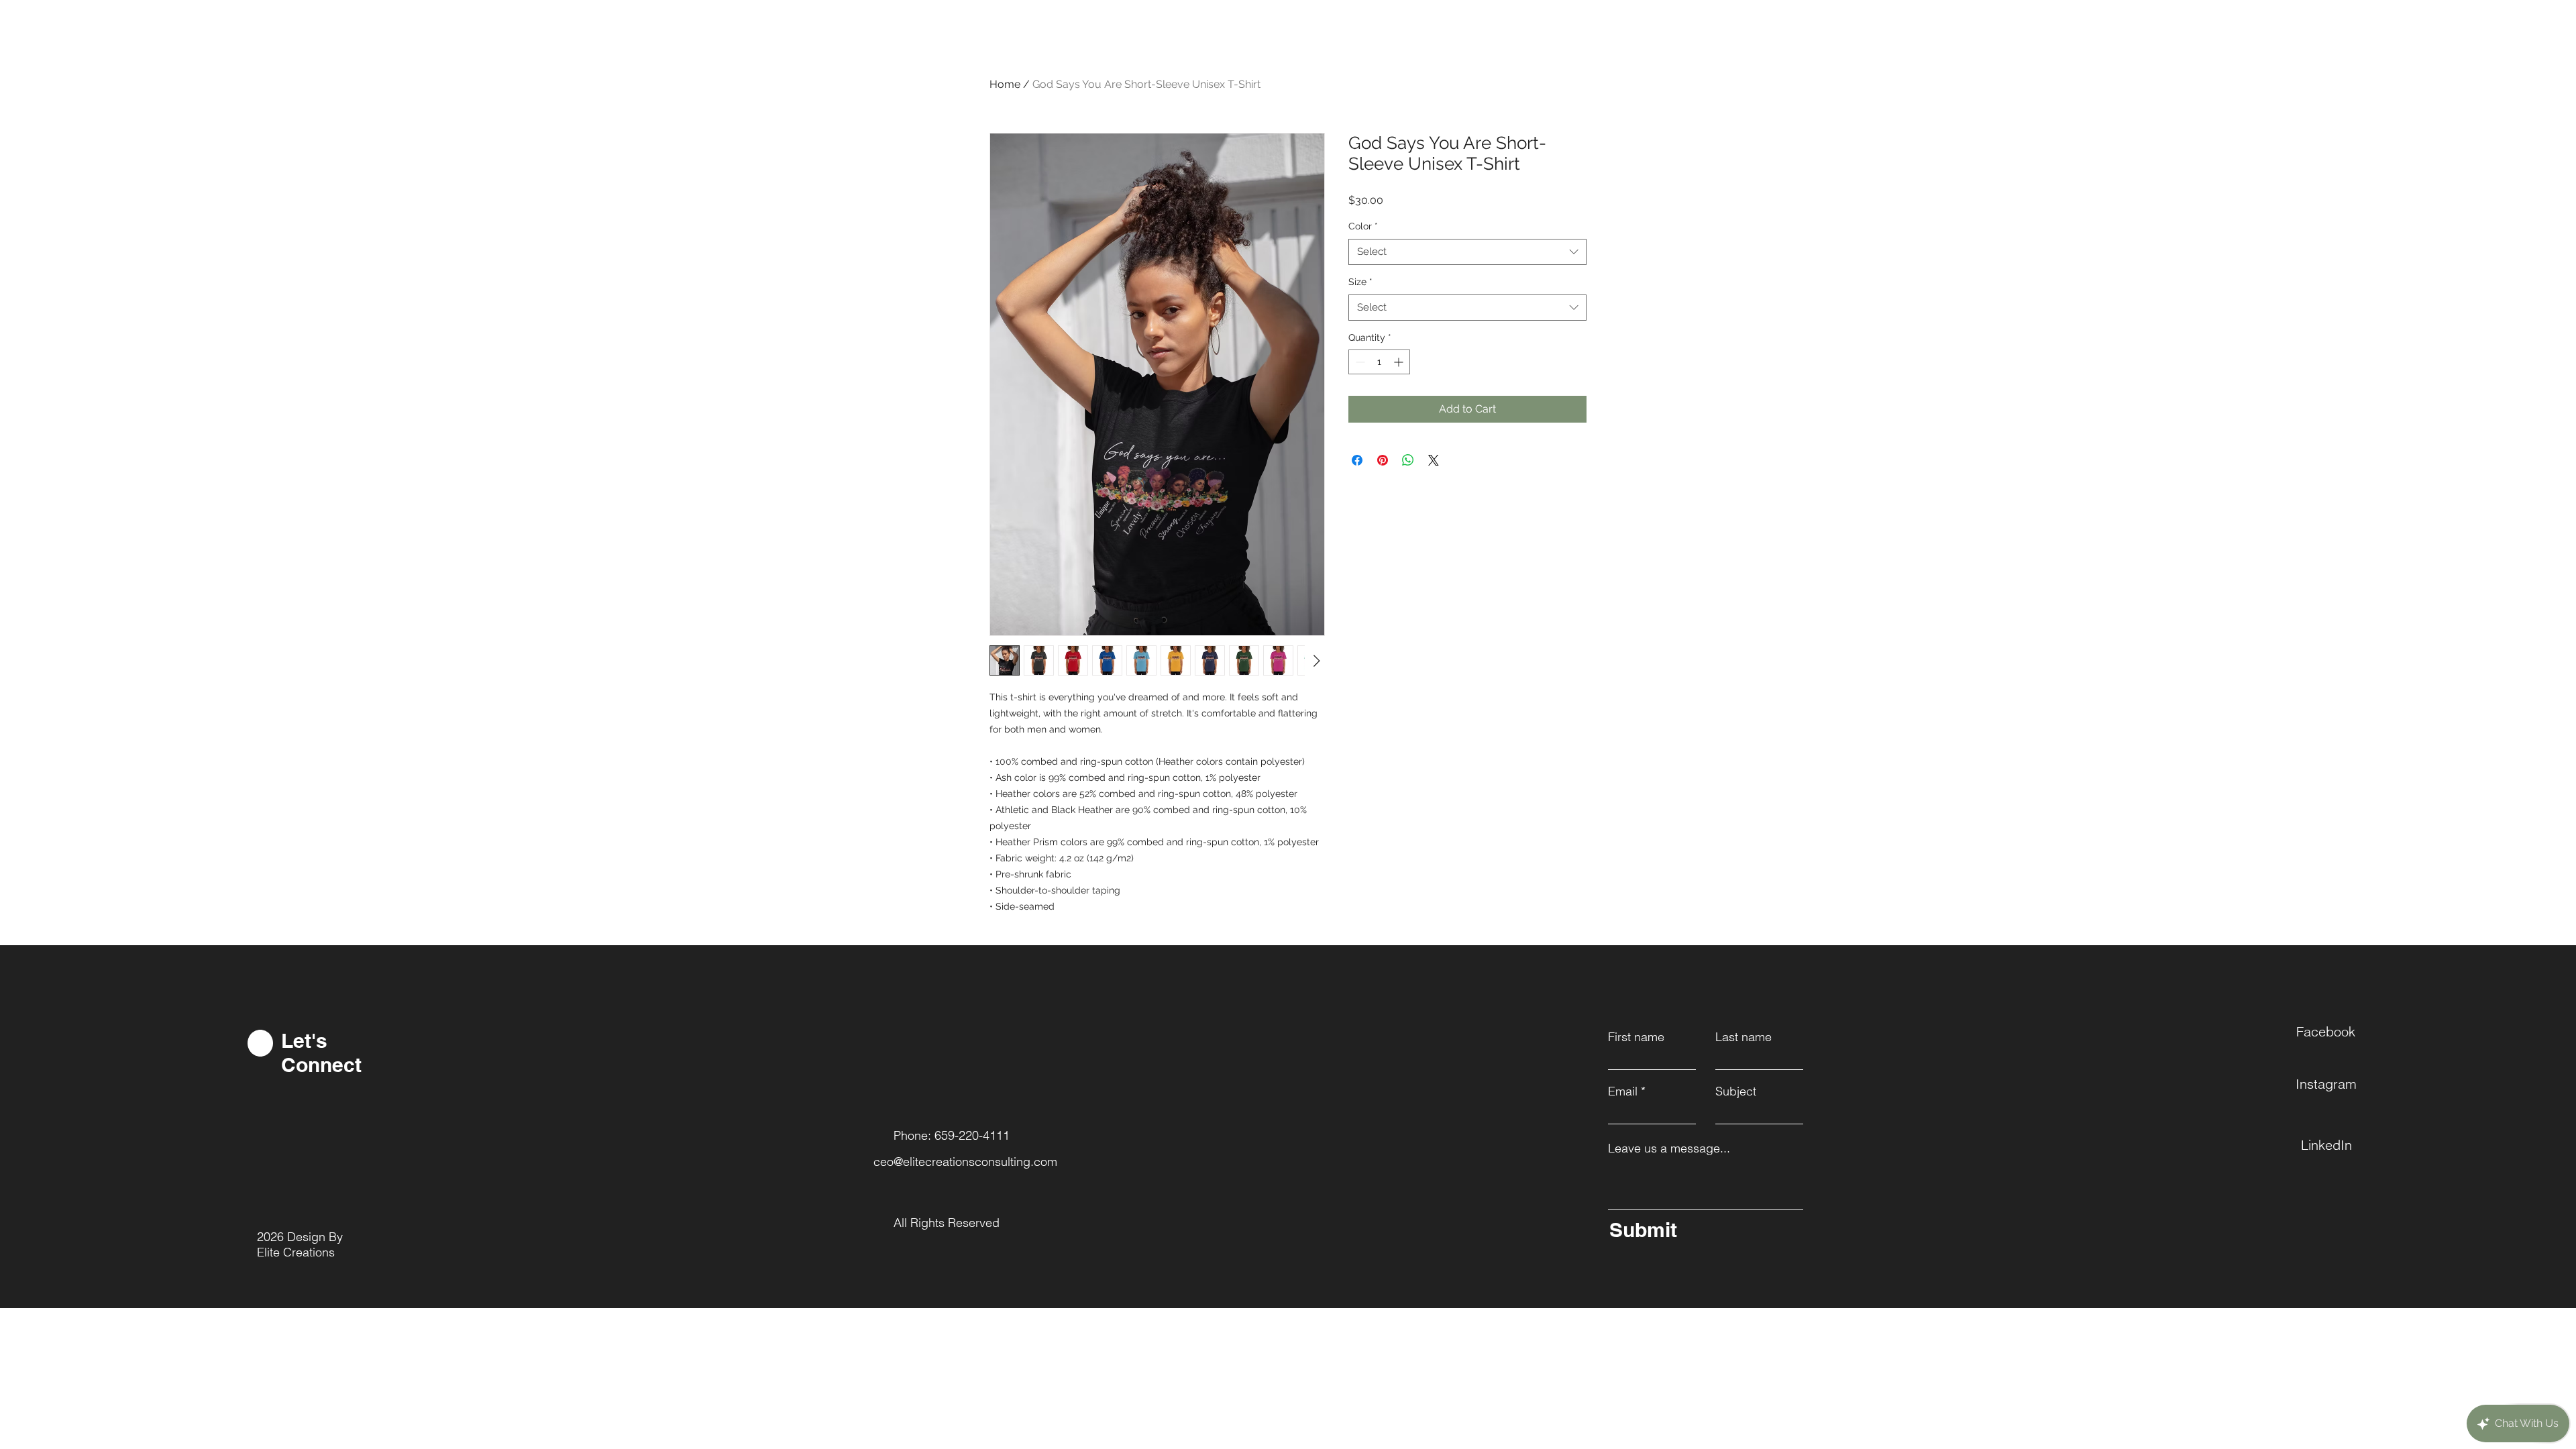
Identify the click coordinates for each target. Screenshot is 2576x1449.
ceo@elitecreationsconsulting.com (965, 1162)
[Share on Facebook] (1357, 460)
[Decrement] (1359, 362)
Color (1363, 226)
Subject (1736, 1091)
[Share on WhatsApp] (1408, 460)
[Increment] (1400, 362)
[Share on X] (1434, 460)
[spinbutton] (1379, 362)
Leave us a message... (1669, 1148)
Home (1005, 84)
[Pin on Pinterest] (1383, 460)
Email (1623, 1091)
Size (1360, 282)
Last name (1743, 1037)
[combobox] (1467, 252)
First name (1636, 1037)
